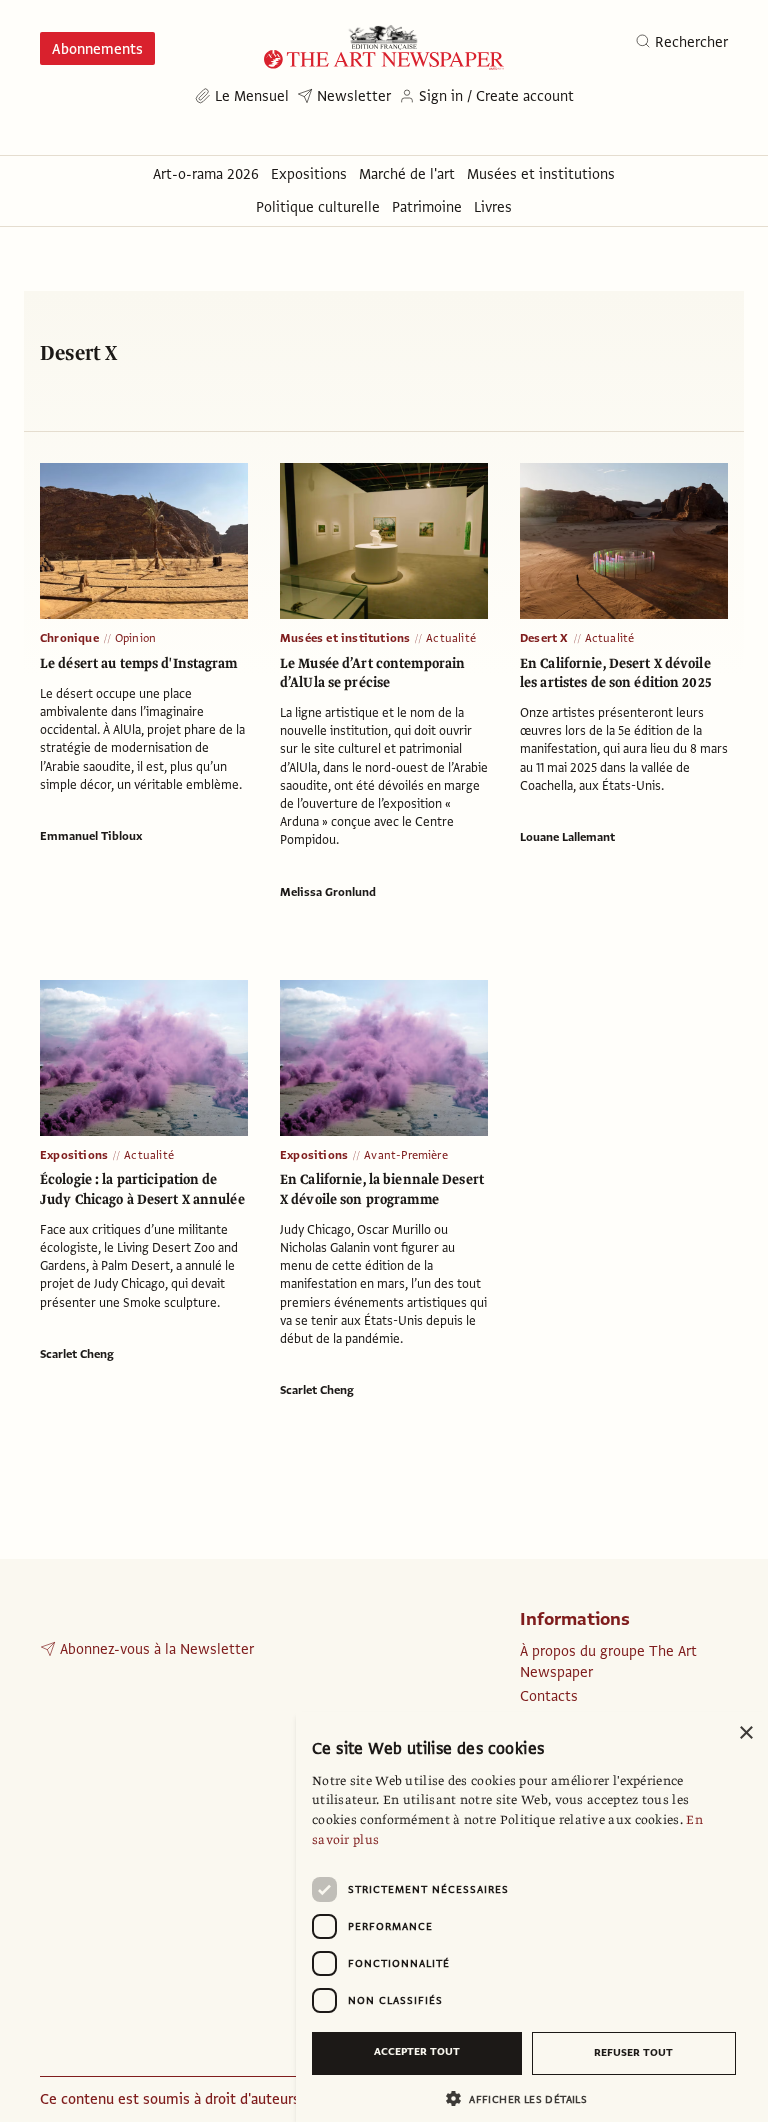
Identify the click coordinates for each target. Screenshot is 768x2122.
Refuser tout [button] (633, 2052)
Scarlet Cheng (77, 1354)
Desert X (544, 638)
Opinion (135, 638)
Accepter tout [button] (417, 2051)
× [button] (745, 1733)
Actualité (451, 638)
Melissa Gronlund (328, 892)
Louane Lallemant (567, 837)
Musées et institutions (345, 638)
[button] (524, 2098)
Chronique (69, 638)
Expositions (74, 1155)
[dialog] (532, 1917)
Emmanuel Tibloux (91, 836)
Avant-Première (406, 1155)
